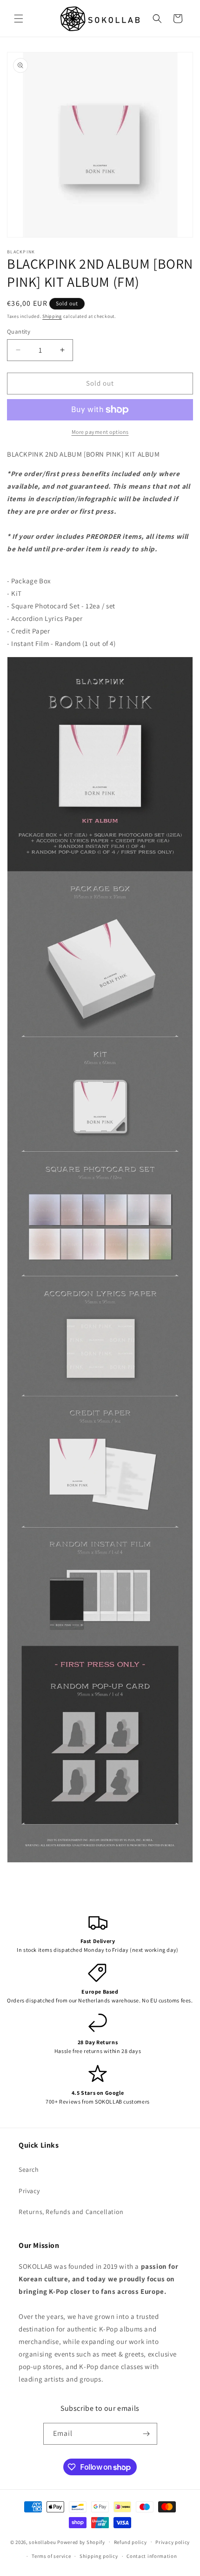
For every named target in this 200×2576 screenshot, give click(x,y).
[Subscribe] (147, 2434)
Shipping (52, 316)
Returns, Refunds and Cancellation (71, 2212)
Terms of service (51, 2556)
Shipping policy (99, 2556)
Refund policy (130, 2542)
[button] (19, 19)
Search (29, 2169)
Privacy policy (173, 2542)
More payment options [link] (100, 432)
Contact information (152, 2556)
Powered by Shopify (81, 2542)
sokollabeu (42, 2542)
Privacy (29, 2191)
